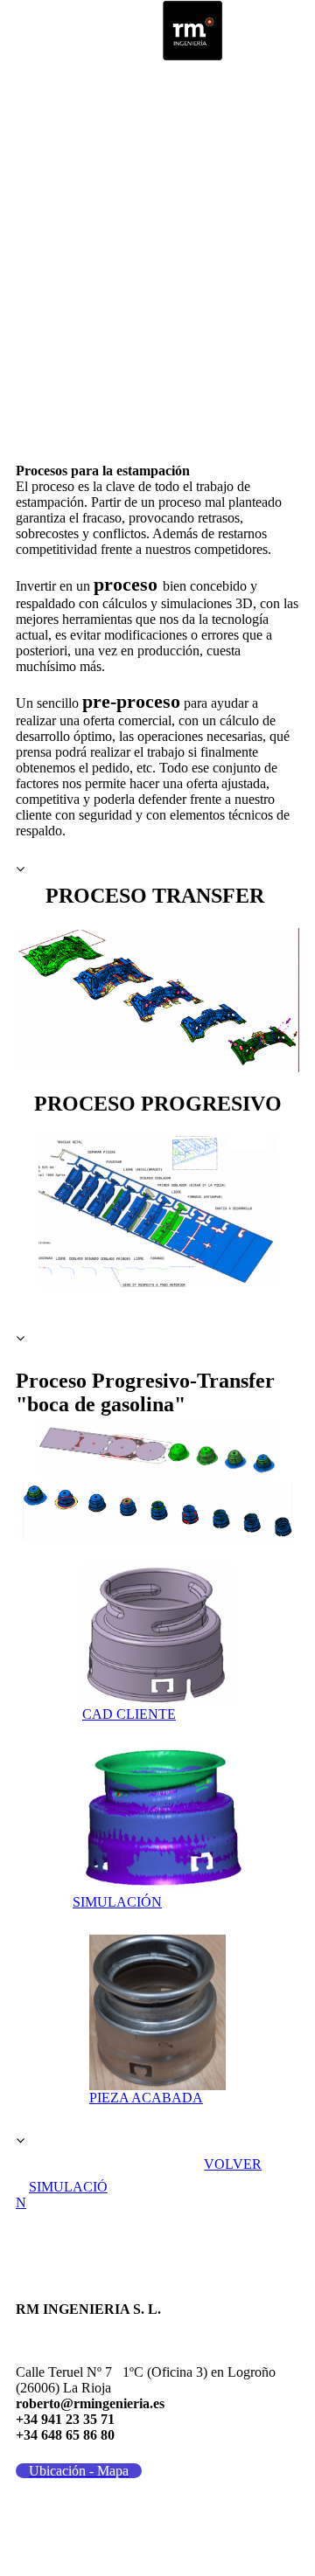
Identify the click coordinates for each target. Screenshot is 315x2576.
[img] (192, 31)
